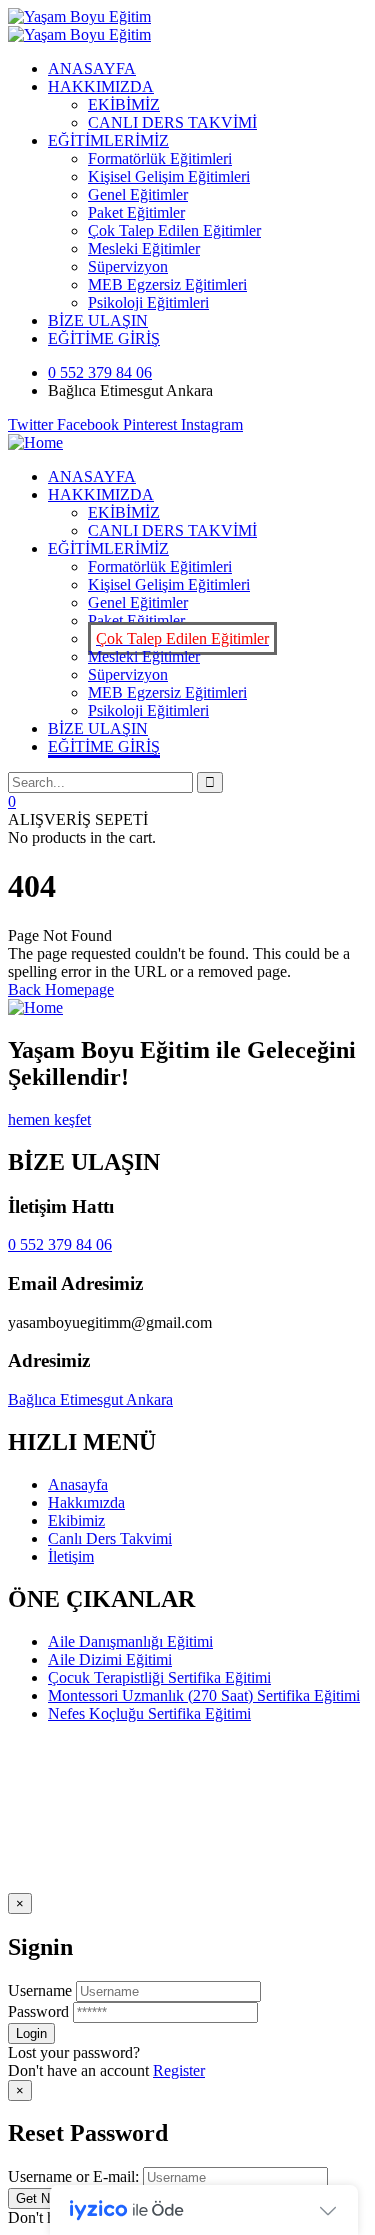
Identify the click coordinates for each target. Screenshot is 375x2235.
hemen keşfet (49, 1119)
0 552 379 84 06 (60, 1244)
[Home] (35, 442)
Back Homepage (61, 989)
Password (38, 2011)
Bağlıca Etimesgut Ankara (90, 1399)
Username (40, 1990)
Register (179, 2070)
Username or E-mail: (73, 2176)
